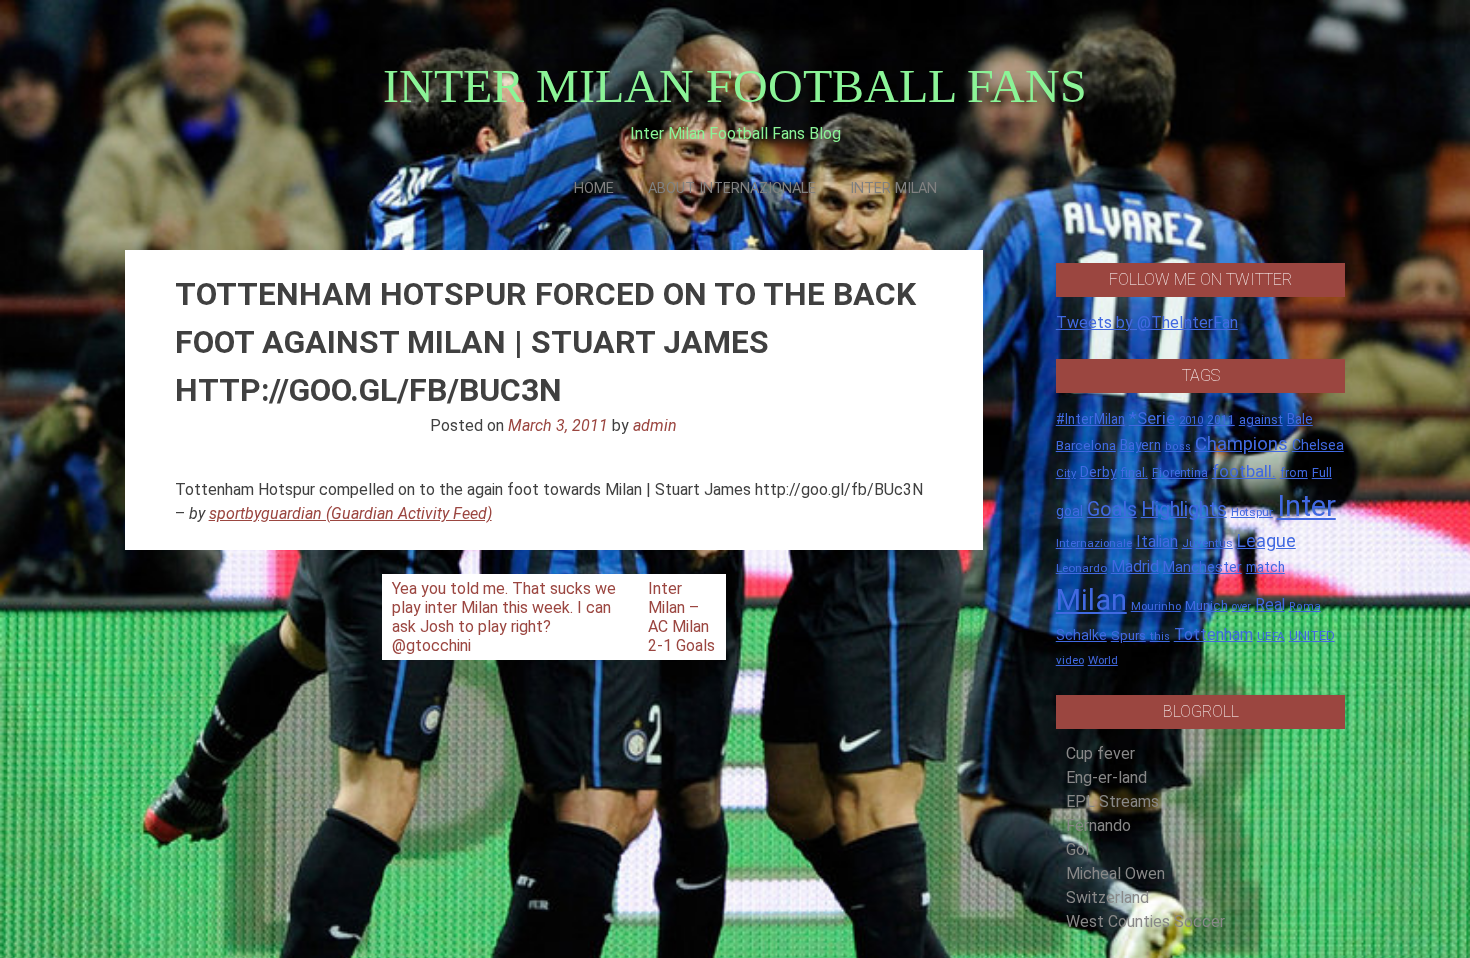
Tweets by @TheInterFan (1147, 322)
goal (1069, 511)
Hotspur (1252, 512)
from (1294, 473)
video (1070, 660)
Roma (1305, 606)
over (1241, 606)
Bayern (1140, 445)
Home (594, 188)
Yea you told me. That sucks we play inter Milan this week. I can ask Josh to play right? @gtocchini (504, 617)
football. (1244, 471)
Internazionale (1094, 543)
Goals (1112, 509)
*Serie (1152, 418)
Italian (1157, 541)
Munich (1206, 605)
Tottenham (1213, 634)
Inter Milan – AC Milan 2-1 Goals (681, 617)
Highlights (1184, 509)
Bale (1300, 419)
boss (1178, 446)
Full (1322, 472)
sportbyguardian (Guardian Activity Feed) (350, 513)
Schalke (1081, 635)
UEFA (1271, 636)
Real (1270, 604)
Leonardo (1081, 568)
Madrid (1135, 566)
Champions (1241, 444)
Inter (1306, 506)
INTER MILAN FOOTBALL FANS (735, 85)
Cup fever (1100, 753)
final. (1134, 472)
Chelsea (1318, 445)
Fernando (1098, 825)
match (1265, 567)
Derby (1098, 472)
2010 (1191, 420)
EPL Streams (1112, 801)
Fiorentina (1180, 473)
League (1266, 541)
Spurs (1128, 635)
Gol (1077, 849)
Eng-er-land (1106, 777)
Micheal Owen (1115, 873)
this (1160, 636)
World (1103, 660)
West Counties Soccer (1145, 921)
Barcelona (1086, 445)
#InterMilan (1090, 419)
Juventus (1207, 543)
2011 (1221, 420)
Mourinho (1156, 606)
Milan (1091, 600)
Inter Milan (893, 188)
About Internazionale (732, 188)
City (1066, 473)
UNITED (1312, 635)
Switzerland (1107, 897)
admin (655, 425)
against (1261, 419)
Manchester (1202, 567)
